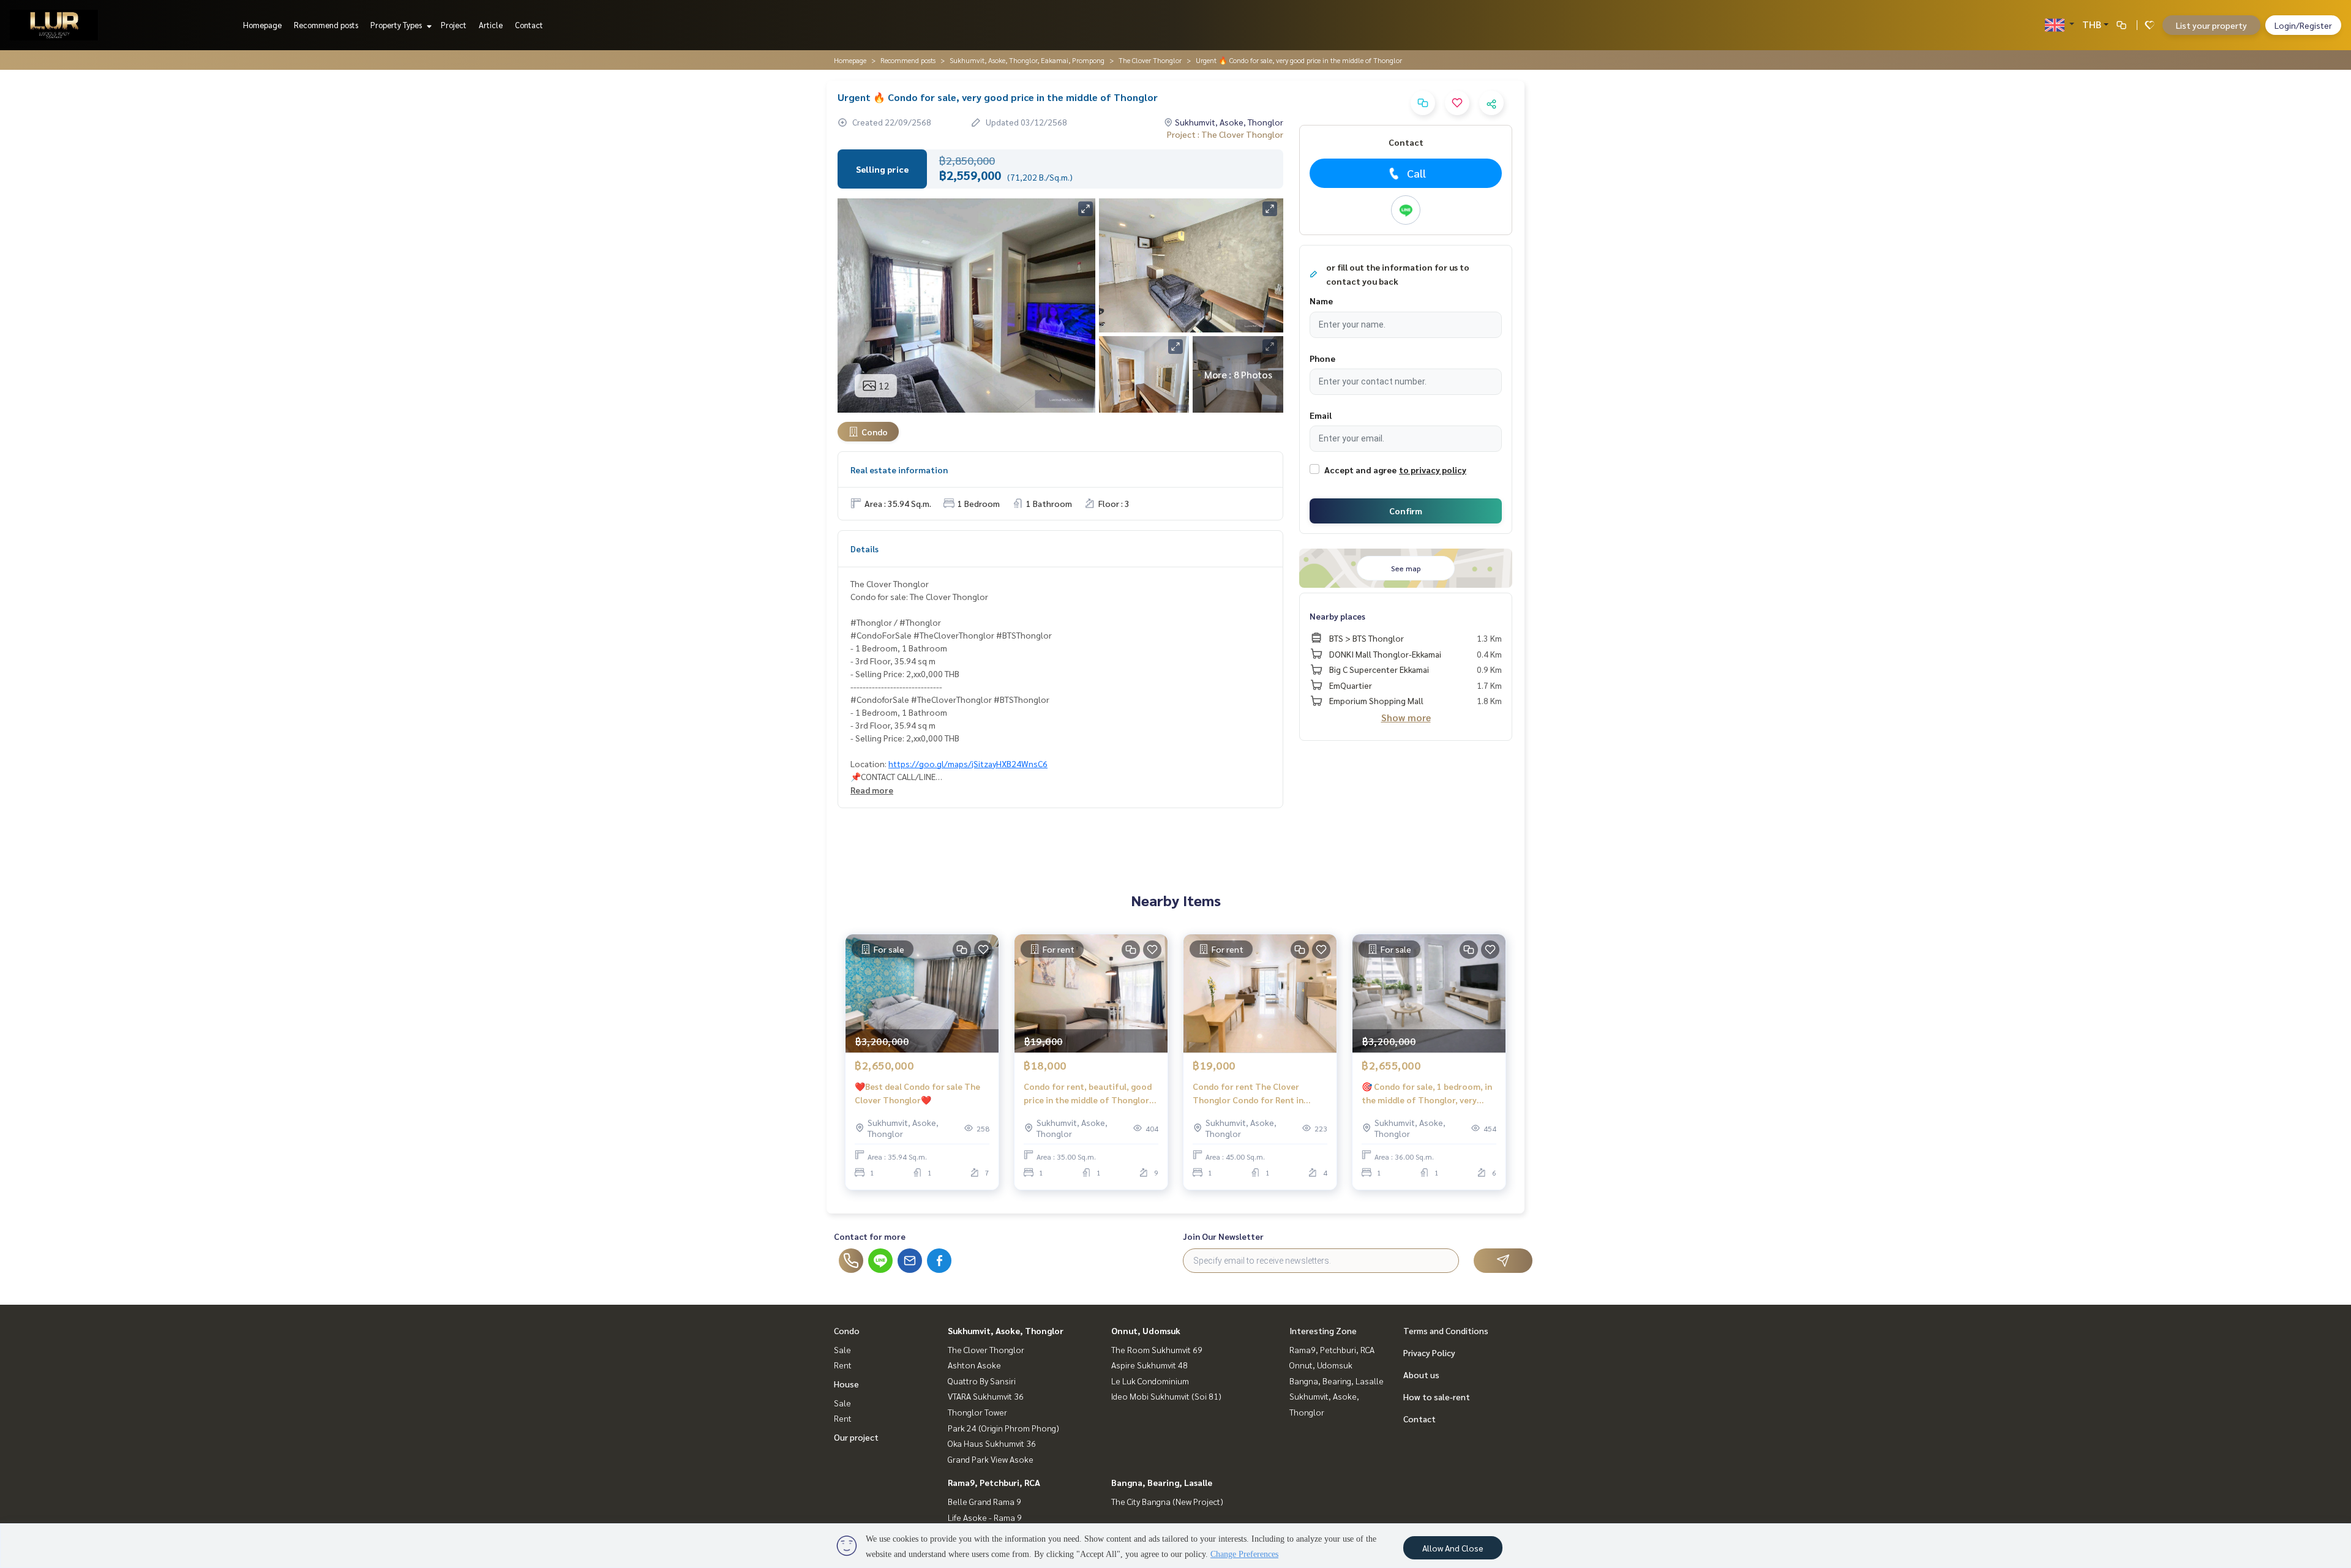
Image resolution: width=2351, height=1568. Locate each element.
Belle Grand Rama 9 (984, 1501)
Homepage (262, 25)
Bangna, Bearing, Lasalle (1162, 1482)
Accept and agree (1360, 470)
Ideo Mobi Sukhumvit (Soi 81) (1166, 1396)
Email (1321, 415)
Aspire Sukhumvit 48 (1149, 1365)
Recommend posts (326, 25)
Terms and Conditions (1446, 1330)
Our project (856, 1437)
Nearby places (1337, 616)
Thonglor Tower (977, 1412)
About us (1421, 1375)
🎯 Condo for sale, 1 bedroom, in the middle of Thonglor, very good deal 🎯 (1427, 1094)
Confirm (1406, 511)
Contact (529, 25)
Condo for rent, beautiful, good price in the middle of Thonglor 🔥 (1088, 1094)
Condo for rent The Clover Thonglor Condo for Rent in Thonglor (1248, 1094)
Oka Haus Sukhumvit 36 (992, 1443)
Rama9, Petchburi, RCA (994, 1482)
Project (454, 25)
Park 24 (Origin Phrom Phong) (1003, 1428)
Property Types (397, 25)
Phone (1322, 358)
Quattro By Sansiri (982, 1381)
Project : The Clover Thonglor (1225, 134)
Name (1321, 301)
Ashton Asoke (974, 1365)
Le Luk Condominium (1150, 1381)
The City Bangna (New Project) (1167, 1501)
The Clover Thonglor (1150, 60)
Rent (843, 1365)
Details (864, 549)
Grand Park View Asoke (991, 1459)
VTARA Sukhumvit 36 (986, 1396)
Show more (1406, 717)
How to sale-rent (1437, 1397)
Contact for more (870, 1236)
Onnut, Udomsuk (1146, 1330)
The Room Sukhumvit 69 (1157, 1349)
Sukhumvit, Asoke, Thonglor (1006, 1330)
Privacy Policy (1429, 1352)
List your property (2211, 25)
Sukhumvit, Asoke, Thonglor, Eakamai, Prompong (1027, 60)
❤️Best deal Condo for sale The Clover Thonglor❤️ (917, 1093)
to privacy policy (1433, 470)
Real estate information (899, 470)
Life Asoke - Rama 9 (985, 1517)
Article (491, 25)
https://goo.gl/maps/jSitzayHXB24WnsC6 (968, 763)
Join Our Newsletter (1223, 1236)
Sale (842, 1349)
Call (1416, 173)
